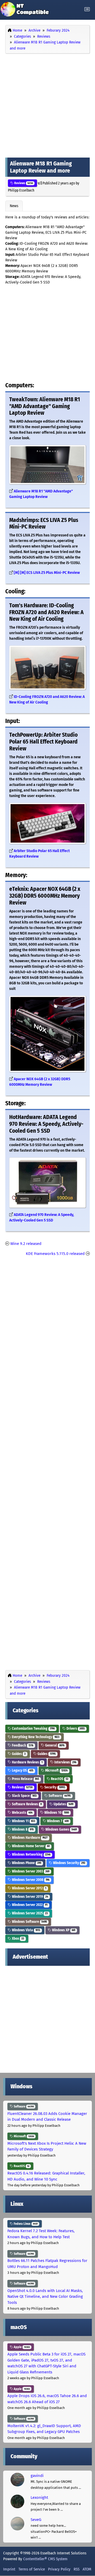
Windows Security (69, 1863)
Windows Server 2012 (29, 1888)
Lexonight (39, 2497)
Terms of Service (32, 2569)
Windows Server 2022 (29, 1905)
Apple (21, 2347)
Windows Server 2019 (30, 1897)
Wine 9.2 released (26, 1244)
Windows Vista (26, 1930)
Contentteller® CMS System (45, 2559)
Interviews (65, 1762)
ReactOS (59, 1779)
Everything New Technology (35, 1737)
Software (59, 1796)
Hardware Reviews (27, 1762)
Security (54, 1787)
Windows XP (63, 1930)
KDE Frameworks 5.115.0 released (55, 1254)
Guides (18, 1754)
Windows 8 (22, 1829)
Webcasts (22, 1813)
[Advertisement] (47, 104)
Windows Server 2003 (30, 1871)
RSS (77, 2569)
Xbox (18, 1939)
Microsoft (56, 1770)
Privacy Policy (59, 2569)
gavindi (37, 2476)
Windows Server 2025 (29, 1913)
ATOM (87, 2569)
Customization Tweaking (33, 1729)
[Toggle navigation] (87, 9)
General (54, 1745)
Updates (63, 1804)
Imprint (9, 2569)
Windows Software (29, 1922)
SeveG (36, 2520)
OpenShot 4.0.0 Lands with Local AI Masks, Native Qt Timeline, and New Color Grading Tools (45, 2297)
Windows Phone (26, 1863)
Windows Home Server (30, 1846)
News (14, 206)
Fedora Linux (25, 2224)
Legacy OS (22, 1770)
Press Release (25, 1779)
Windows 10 (56, 1813)
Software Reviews (26, 1804)
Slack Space (24, 1796)
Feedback (22, 1745)
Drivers (75, 1729)
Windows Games (61, 1829)
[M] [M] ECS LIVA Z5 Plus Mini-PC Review (47, 573)
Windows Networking (31, 1854)
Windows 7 (57, 1821)
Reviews (23, 183)
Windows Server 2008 (30, 1880)
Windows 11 (23, 1821)
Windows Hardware (29, 1838)
